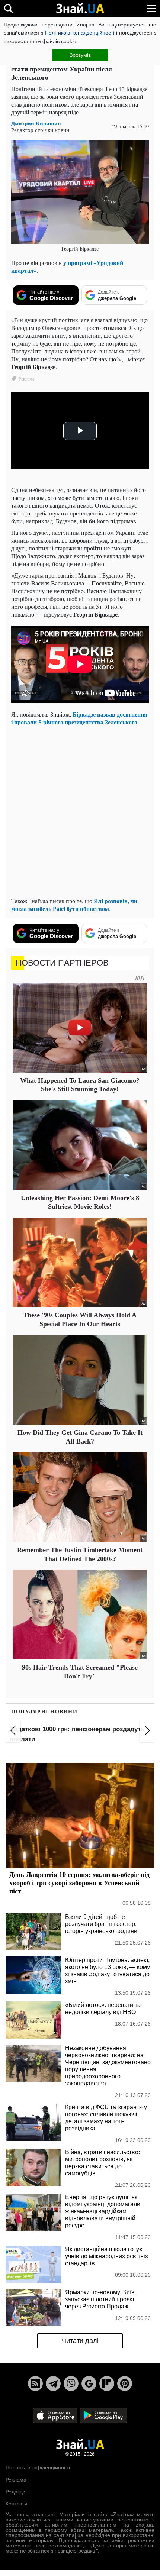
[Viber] (71, 2383)
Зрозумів (80, 55)
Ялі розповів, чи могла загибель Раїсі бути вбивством (74, 905)
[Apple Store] (56, 2415)
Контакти (16, 2504)
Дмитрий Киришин (36, 123)
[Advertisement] (80, 811)
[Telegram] (53, 2383)
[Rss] (35, 2383)
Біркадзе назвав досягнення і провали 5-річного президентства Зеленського (79, 718)
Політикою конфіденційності (79, 33)
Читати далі (80, 2341)
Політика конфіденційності (38, 2467)
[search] (8, 8)
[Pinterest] (125, 2383)
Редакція (16, 2492)
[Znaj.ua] (80, 9)
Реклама (16, 2480)
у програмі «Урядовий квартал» (67, 266)
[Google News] (89, 2383)
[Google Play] (103, 2415)
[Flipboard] (107, 2383)
